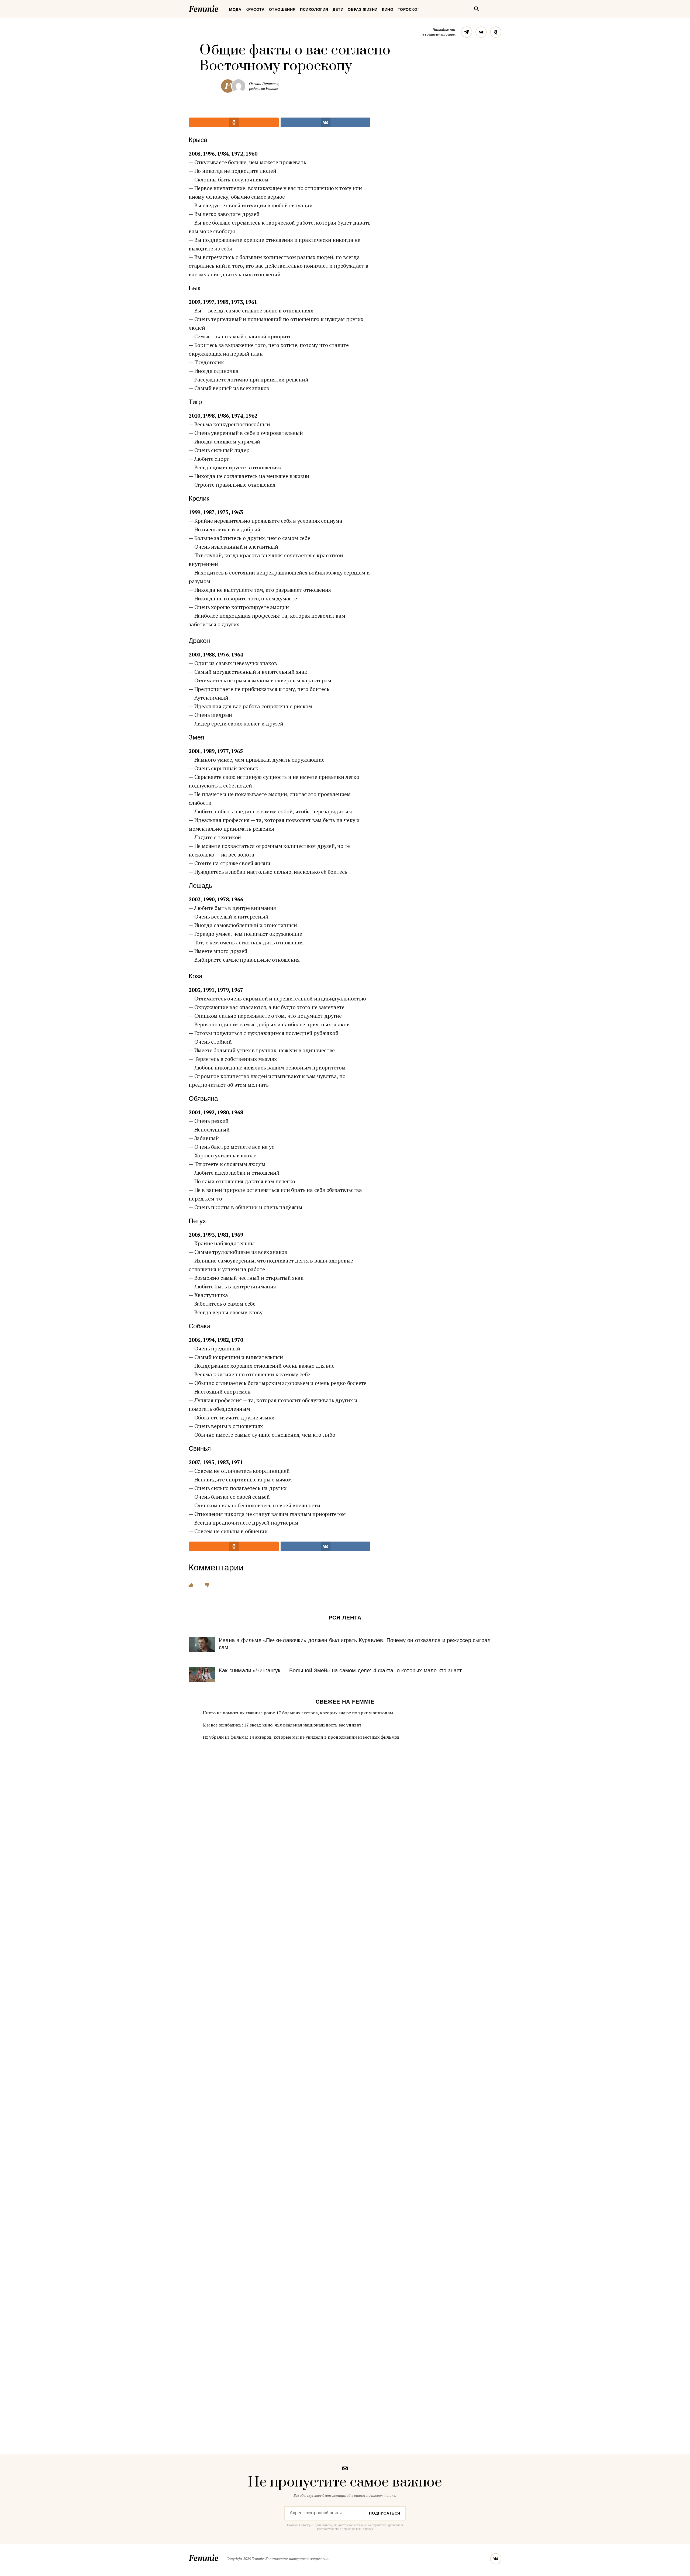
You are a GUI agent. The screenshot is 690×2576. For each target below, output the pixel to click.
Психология (314, 9)
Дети (338, 9)
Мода (235, 9)
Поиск (477, 9)
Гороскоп (409, 9)
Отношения (282, 9)
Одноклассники (496, 32)
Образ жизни (363, 9)
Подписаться (385, 2513)
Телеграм (467, 32)
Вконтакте (481, 32)
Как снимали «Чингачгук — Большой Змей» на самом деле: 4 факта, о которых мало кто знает (340, 1670)
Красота (255, 9)
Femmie (220, 8)
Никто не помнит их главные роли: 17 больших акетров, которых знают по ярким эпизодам (298, 1713)
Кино (388, 9)
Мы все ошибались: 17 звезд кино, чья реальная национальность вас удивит (282, 1725)
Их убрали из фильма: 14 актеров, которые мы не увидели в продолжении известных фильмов (301, 1737)
